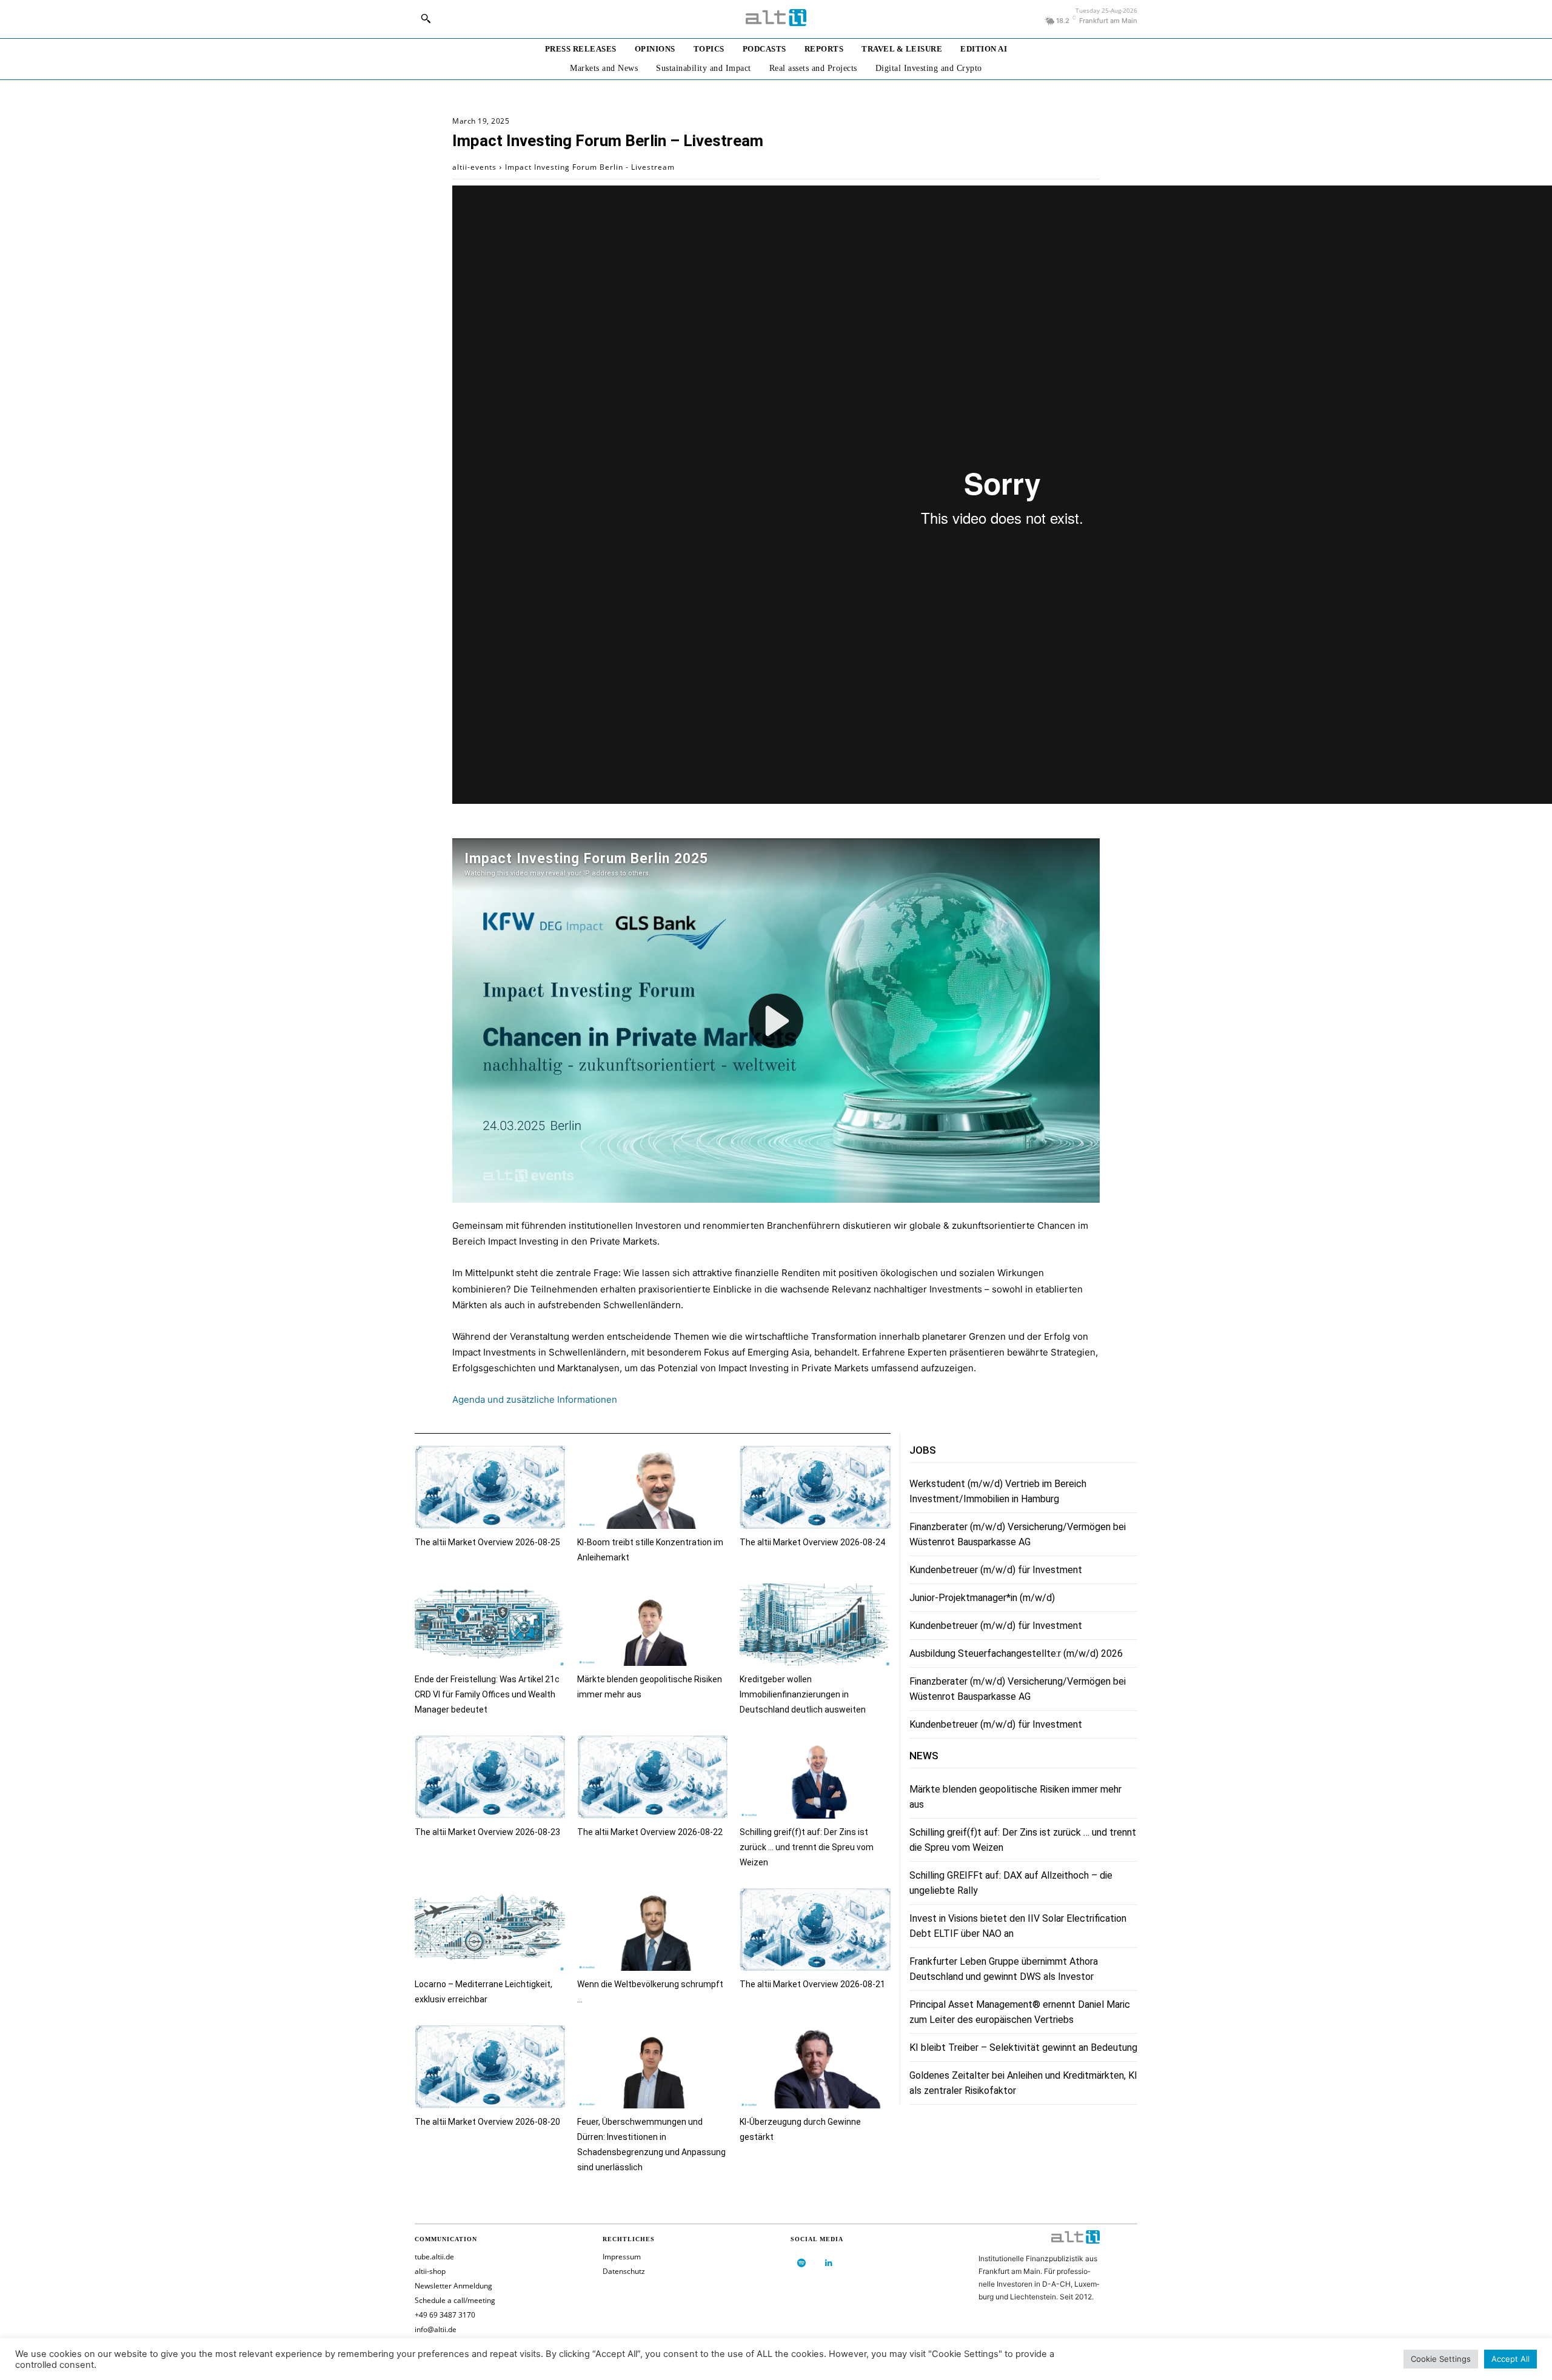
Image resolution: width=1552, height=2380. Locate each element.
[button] (426, 18)
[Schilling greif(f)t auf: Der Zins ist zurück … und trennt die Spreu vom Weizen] (815, 1777)
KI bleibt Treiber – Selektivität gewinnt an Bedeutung (1023, 2047)
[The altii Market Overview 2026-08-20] (490, 2067)
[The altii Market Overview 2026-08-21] (815, 1930)
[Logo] (776, 18)
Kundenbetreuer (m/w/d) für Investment (996, 1570)
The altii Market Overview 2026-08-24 (812, 1542)
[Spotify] (801, 2263)
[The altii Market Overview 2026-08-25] (490, 1487)
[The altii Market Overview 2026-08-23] (490, 1777)
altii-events (474, 167)
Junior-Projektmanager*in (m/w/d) (982, 1598)
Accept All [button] (1510, 2359)
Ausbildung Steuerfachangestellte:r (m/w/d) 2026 (1016, 1653)
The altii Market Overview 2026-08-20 (487, 2122)
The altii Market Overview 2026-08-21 (812, 1984)
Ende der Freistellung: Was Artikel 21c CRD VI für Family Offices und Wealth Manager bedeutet (487, 1694)
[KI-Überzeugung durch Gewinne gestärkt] (815, 2067)
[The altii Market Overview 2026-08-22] (652, 1777)
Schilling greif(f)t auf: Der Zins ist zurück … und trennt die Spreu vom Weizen (807, 1847)
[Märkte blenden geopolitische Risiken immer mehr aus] (652, 1625)
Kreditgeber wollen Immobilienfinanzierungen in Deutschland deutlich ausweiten (803, 1694)
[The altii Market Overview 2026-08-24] (815, 1487)
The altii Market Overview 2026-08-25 (487, 1542)
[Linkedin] (828, 2263)
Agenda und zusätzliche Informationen (535, 1399)
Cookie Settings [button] (1441, 2359)
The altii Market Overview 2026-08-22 (650, 1832)
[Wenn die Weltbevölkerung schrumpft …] (652, 1930)
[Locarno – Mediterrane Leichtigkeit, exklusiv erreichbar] (490, 1930)
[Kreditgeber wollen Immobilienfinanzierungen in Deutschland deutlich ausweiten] (815, 1625)
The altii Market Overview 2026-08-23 (487, 1832)
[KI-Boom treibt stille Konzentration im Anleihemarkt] (652, 1487)
